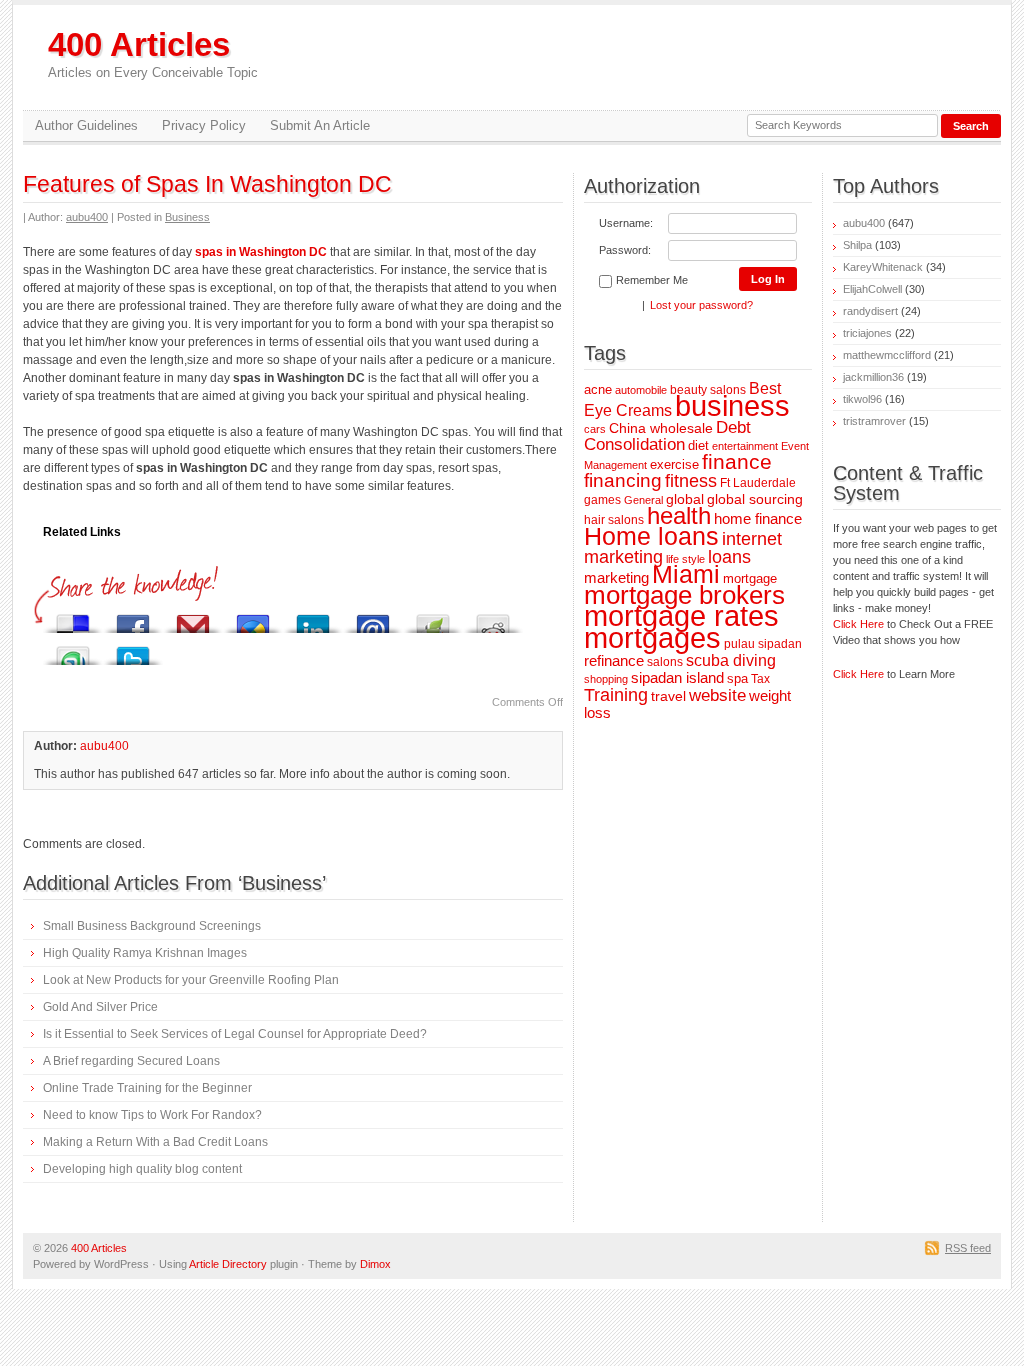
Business (187, 217)
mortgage (750, 578)
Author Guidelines (86, 125)
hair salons (614, 519)
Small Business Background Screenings (152, 926)
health (679, 515)
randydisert (870, 311)
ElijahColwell (872, 289)
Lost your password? (701, 305)
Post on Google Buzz (253, 618)
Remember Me (652, 280)
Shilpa (857, 245)
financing (623, 480)
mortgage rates (681, 615)
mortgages (652, 638)
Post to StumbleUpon (73, 650)
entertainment (745, 446)
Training (616, 695)
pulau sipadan (763, 643)
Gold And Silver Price (100, 1007)
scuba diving (731, 660)
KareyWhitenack (883, 267)
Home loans (651, 536)
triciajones (867, 333)
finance (737, 461)
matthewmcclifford (887, 355)
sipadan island (677, 678)
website (717, 695)
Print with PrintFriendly (433, 618)
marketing (616, 577)
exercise (674, 464)
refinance (614, 660)
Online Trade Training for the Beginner (147, 1088)
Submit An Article (320, 125)
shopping (606, 679)
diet (698, 445)
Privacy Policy (204, 125)
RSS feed (968, 1248)
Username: (626, 223)
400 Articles (153, 53)
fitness (691, 480)
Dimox (375, 1264)
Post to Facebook (133, 618)
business (732, 406)
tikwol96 (862, 399)
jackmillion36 (873, 377)
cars (595, 429)
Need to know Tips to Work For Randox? (152, 1115)
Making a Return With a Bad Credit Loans (155, 1142)
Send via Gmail (193, 618)
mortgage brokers (684, 595)
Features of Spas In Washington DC (207, 184)
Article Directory (228, 1264)
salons (665, 661)
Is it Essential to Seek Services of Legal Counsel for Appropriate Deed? (235, 1034)
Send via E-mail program (373, 618)
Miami (686, 574)
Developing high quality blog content (142, 1169)
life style (685, 559)
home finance (758, 519)
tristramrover (874, 421)
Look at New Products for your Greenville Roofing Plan (191, 980)
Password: (625, 250)
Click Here (858, 624)
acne (598, 389)
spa (737, 678)
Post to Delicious (73, 618)
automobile (641, 390)
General (643, 500)
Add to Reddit (493, 618)
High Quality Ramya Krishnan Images (145, 953)
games (602, 499)
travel (668, 696)
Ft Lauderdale (758, 482)
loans (729, 556)
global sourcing (755, 499)
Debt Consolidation (667, 436)
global (685, 499)
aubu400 (87, 217)
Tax (760, 678)
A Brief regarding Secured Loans (131, 1061)
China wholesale (661, 428)
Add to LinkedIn (313, 618)
